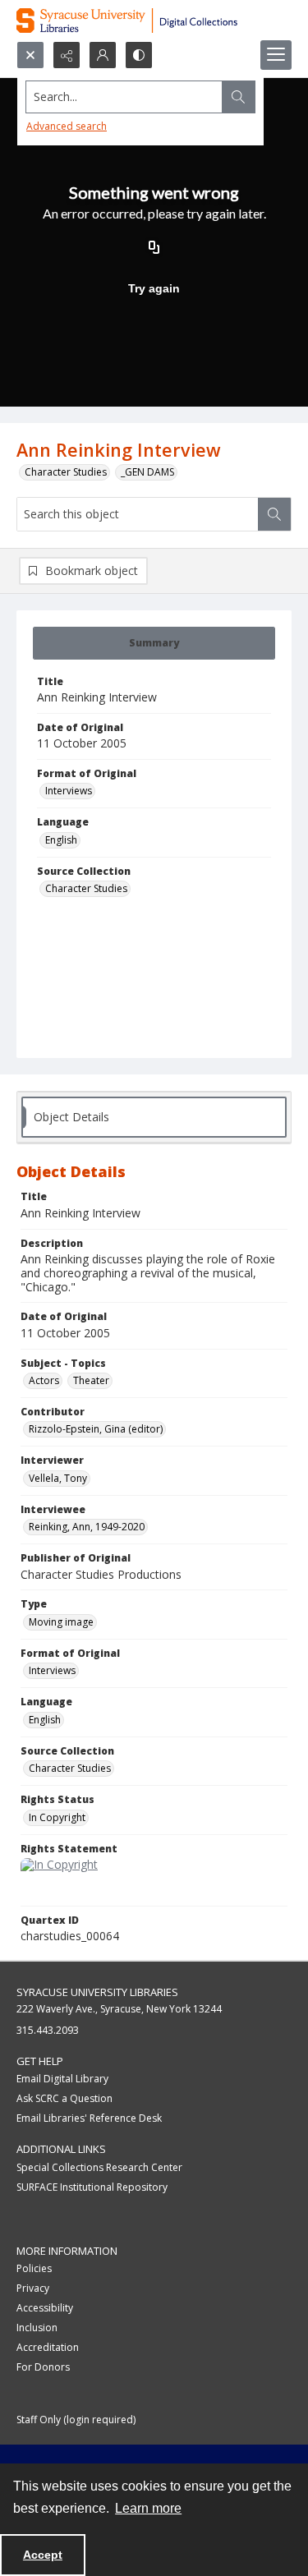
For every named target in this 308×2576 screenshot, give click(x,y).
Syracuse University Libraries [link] (97, 1992)
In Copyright (57, 1817)
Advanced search (67, 126)
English (61, 840)
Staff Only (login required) (76, 2420)
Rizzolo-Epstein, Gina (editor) (96, 1429)
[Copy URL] (154, 249)
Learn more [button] (148, 2508)
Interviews (69, 791)
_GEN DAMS (147, 472)
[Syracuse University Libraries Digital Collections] (154, 21)
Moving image (61, 1622)
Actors (44, 1380)
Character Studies (66, 472)
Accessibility (45, 2308)
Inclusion (37, 2328)
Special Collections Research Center (99, 2167)
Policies (34, 2268)
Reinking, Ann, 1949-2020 (87, 1527)
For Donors (43, 2367)
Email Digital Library (62, 2079)
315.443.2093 (48, 2030)
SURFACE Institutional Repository (92, 2187)
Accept (43, 2555)
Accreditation (48, 2347)
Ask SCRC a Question (64, 2098)
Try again (154, 288)
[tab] (154, 643)
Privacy (33, 2288)
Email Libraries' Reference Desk (89, 2118)
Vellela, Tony (58, 1478)
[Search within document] (274, 514)
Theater (91, 1380)
